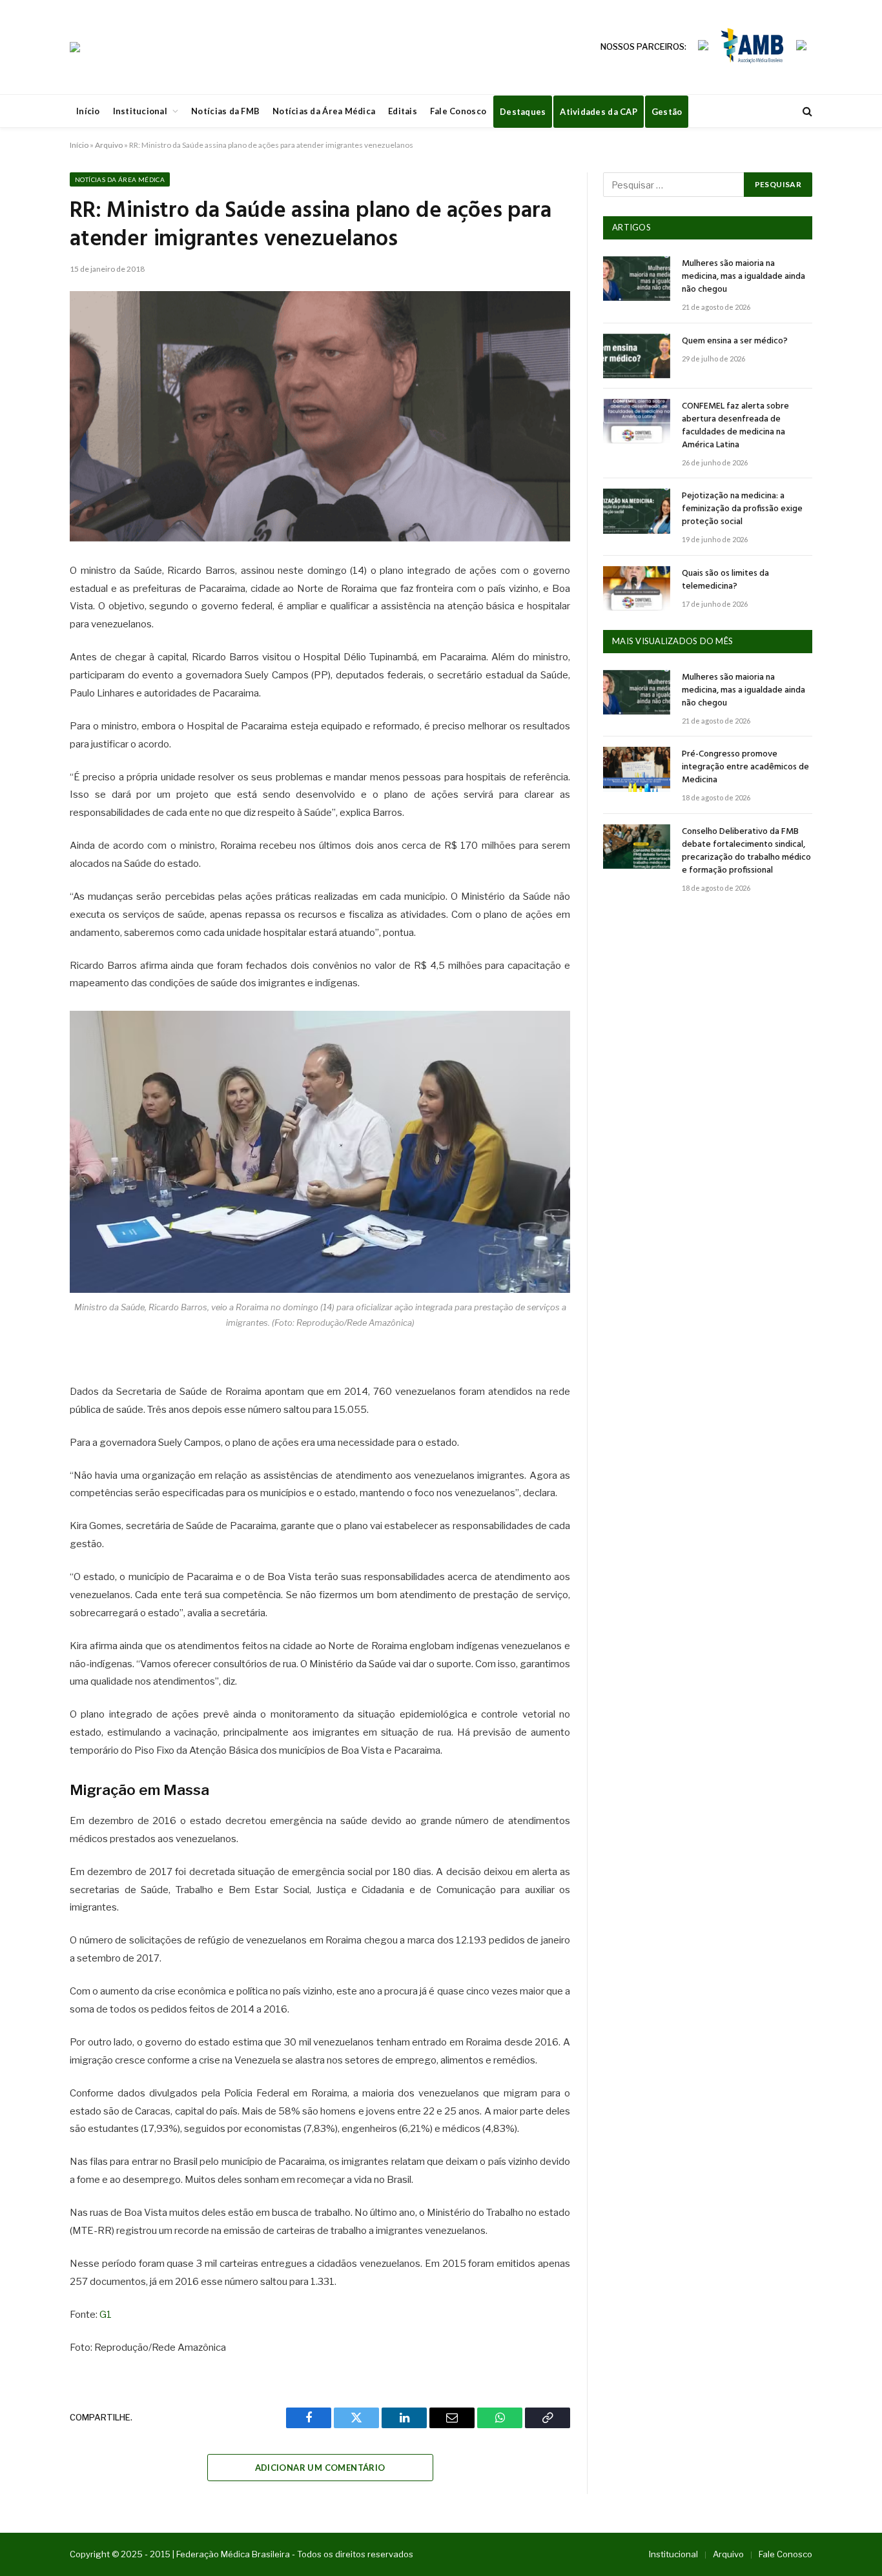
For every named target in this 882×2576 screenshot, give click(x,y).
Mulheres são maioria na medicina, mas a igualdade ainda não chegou (744, 277)
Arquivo (109, 145)
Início (88, 111)
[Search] (806, 111)
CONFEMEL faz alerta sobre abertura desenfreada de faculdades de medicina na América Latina (735, 426)
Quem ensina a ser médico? (735, 341)
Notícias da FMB (225, 111)
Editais (403, 111)
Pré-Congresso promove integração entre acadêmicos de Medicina (745, 767)
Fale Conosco (458, 111)
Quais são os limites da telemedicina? (725, 580)
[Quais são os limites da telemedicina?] (637, 588)
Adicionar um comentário (320, 2468)
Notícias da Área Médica (324, 111)
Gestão (667, 112)
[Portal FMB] (75, 47)
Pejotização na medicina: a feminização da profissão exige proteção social (742, 509)
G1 (106, 2315)
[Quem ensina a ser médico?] (637, 356)
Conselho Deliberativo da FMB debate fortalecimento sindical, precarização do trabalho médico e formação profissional (746, 851)
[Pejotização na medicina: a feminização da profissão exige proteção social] (637, 511)
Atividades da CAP (598, 112)
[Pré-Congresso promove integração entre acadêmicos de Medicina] (637, 769)
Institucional (140, 111)
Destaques (523, 112)
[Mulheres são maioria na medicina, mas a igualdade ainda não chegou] (637, 279)
